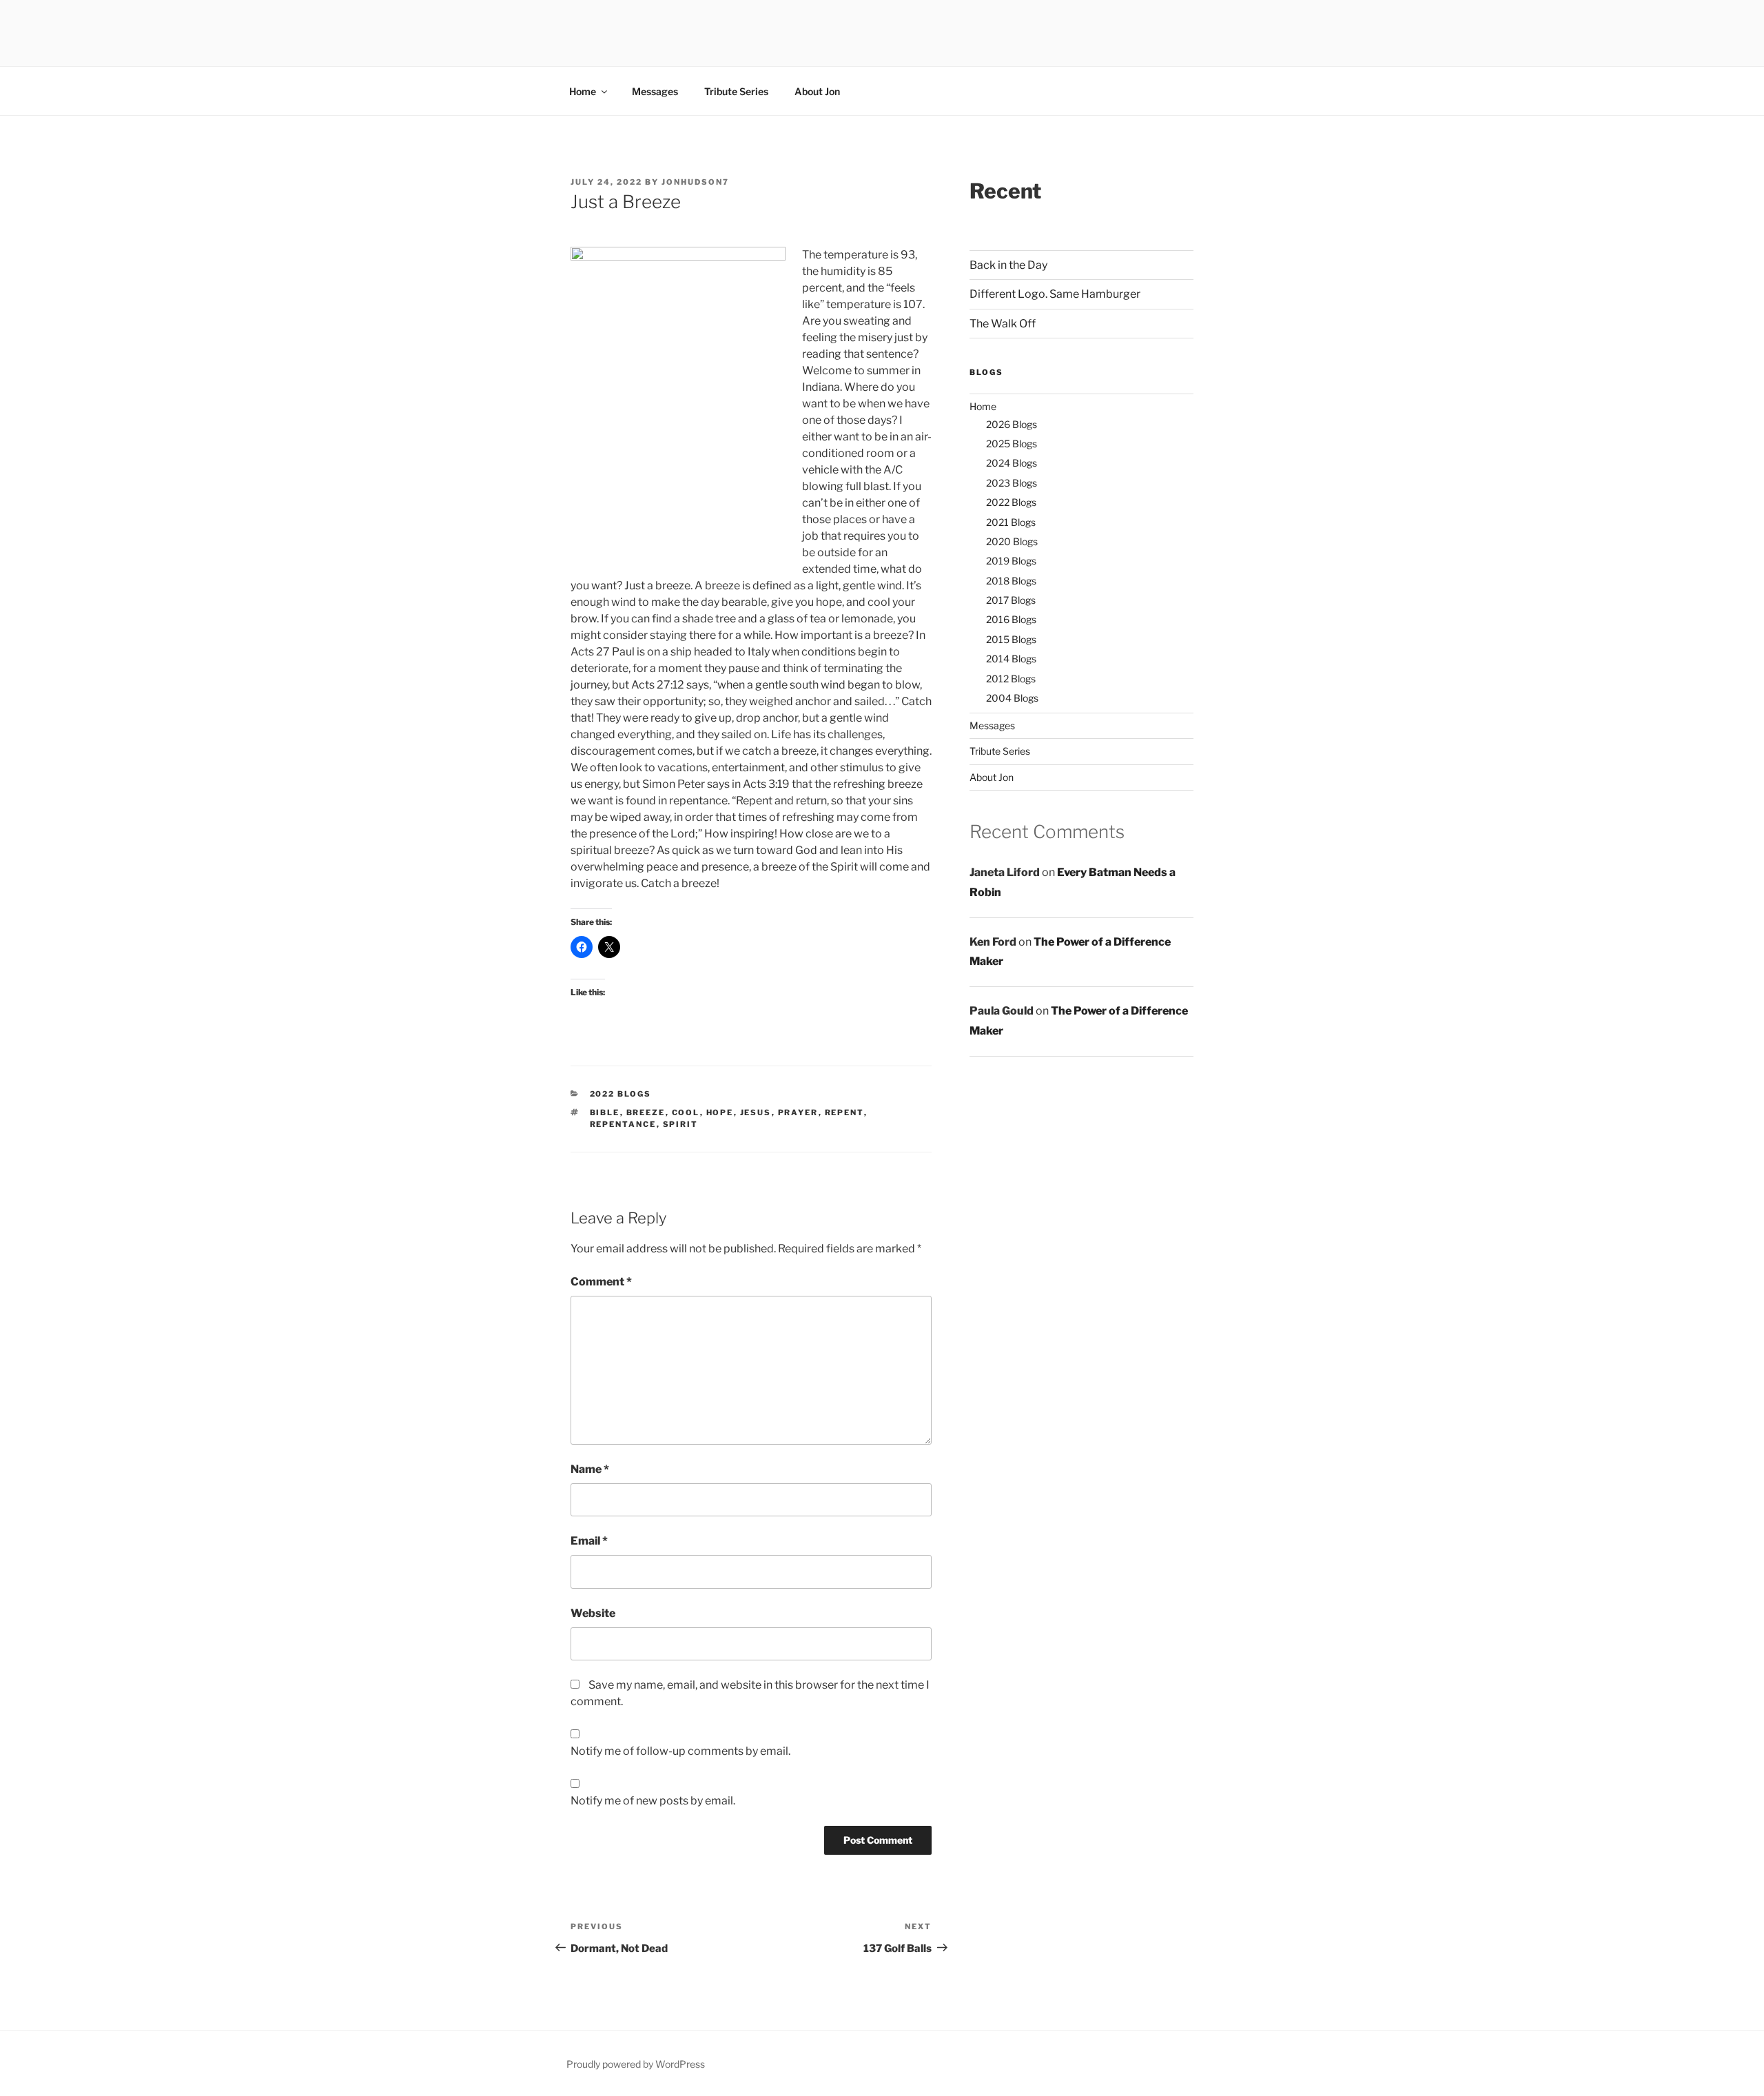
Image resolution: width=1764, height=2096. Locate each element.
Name (590, 1469)
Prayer (798, 1112)
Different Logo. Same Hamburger (1055, 294)
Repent (844, 1112)
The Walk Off (1003, 324)
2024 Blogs (1012, 463)
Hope (720, 1112)
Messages (655, 91)
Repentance (623, 1124)
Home (583, 91)
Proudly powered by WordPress (636, 2064)
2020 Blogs (1012, 541)
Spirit (681, 1124)
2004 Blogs (1012, 698)
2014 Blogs (1011, 659)
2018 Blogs (1011, 581)
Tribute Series (736, 91)
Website (593, 1613)
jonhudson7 (695, 182)
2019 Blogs (1011, 561)
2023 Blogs (1012, 483)
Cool (686, 1112)
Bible (605, 1112)
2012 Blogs (1011, 679)
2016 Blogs (1011, 619)
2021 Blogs (1011, 522)
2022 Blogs (621, 1094)
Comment (601, 1282)
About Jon (817, 91)
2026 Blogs (1012, 424)
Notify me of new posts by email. (653, 1801)
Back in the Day (1008, 265)
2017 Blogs (1011, 600)
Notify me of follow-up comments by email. (680, 1751)
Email (589, 1541)
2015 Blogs (1011, 639)
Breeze (646, 1112)
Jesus (756, 1112)
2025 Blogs (1012, 444)
